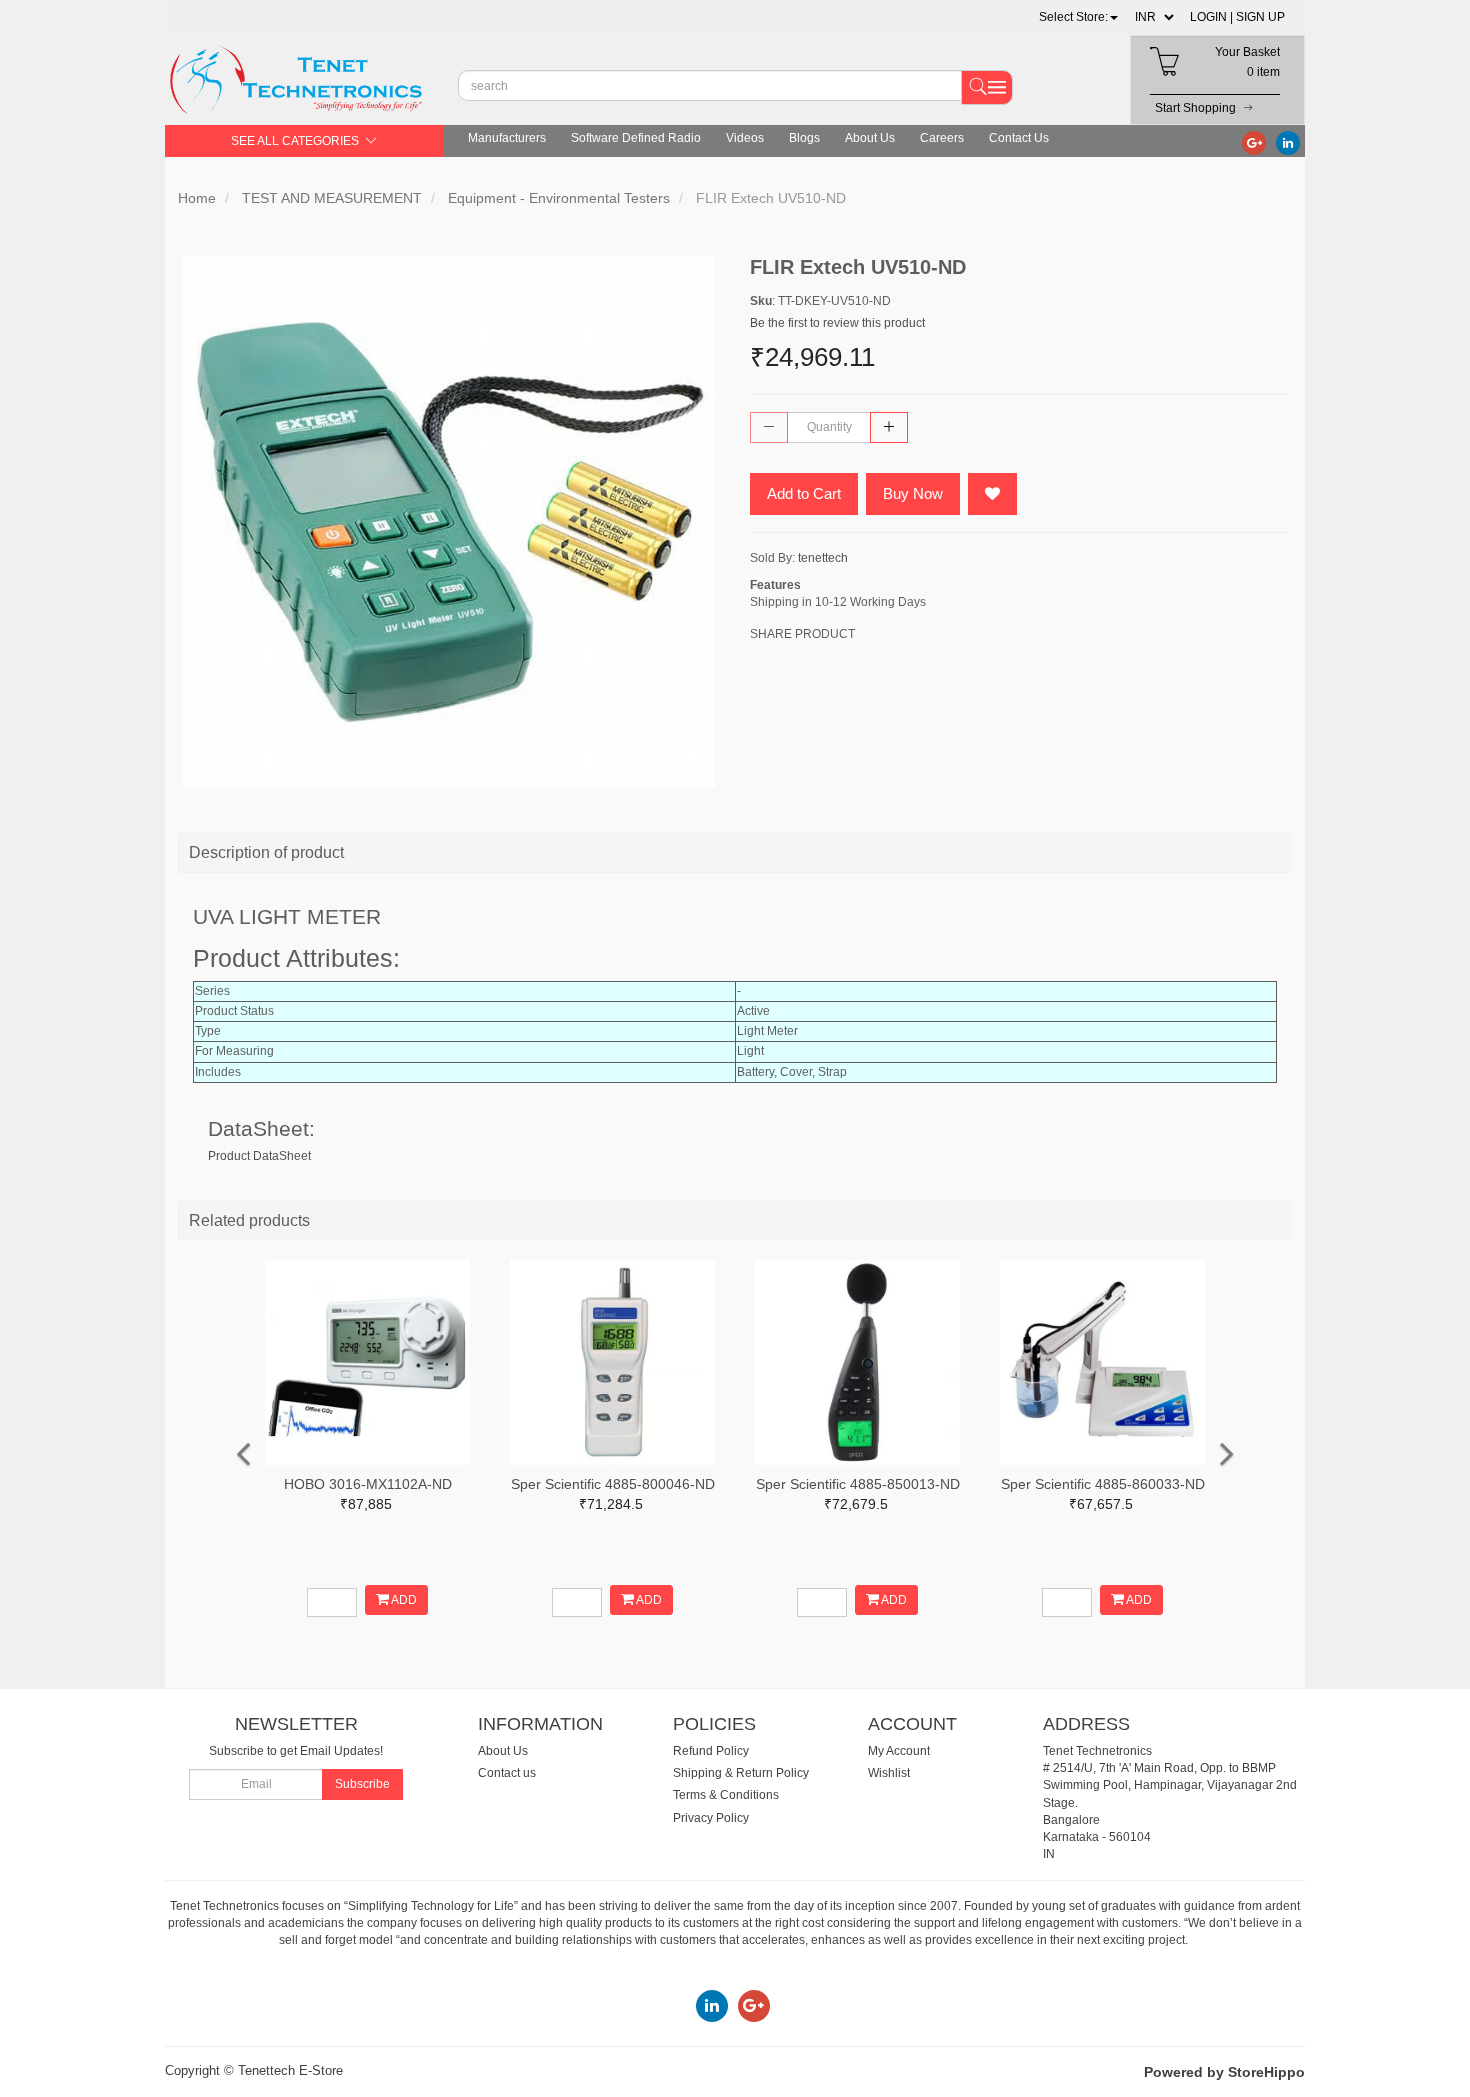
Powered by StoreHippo (1224, 2072)
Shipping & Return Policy (741, 1773)
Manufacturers (507, 138)
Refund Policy (711, 1751)
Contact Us (1019, 138)
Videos (745, 138)
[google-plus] (1254, 142)
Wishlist (889, 1773)
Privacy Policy (711, 1818)
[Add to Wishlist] (992, 494)
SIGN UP (1260, 17)
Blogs (804, 138)
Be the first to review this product (837, 323)
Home (197, 198)
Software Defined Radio (636, 138)
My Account (899, 1751)
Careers (942, 138)
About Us (870, 138)
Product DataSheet (259, 1156)
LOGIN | (1211, 17)
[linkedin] (1288, 142)
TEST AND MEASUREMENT (332, 198)
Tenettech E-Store (290, 2070)
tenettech (823, 558)
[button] (1078, 17)
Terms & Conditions (726, 1795)
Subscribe (362, 1784)
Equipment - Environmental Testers (559, 198)
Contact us (507, 1773)
